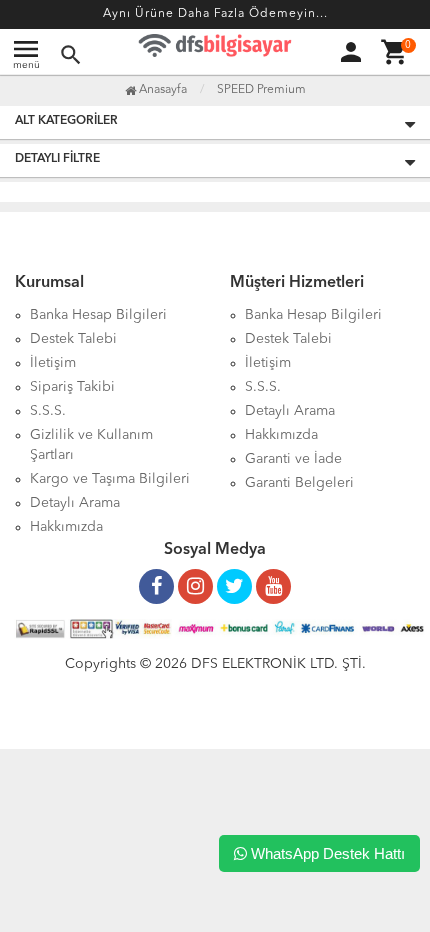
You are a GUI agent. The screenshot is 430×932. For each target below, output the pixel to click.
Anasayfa (161, 90)
